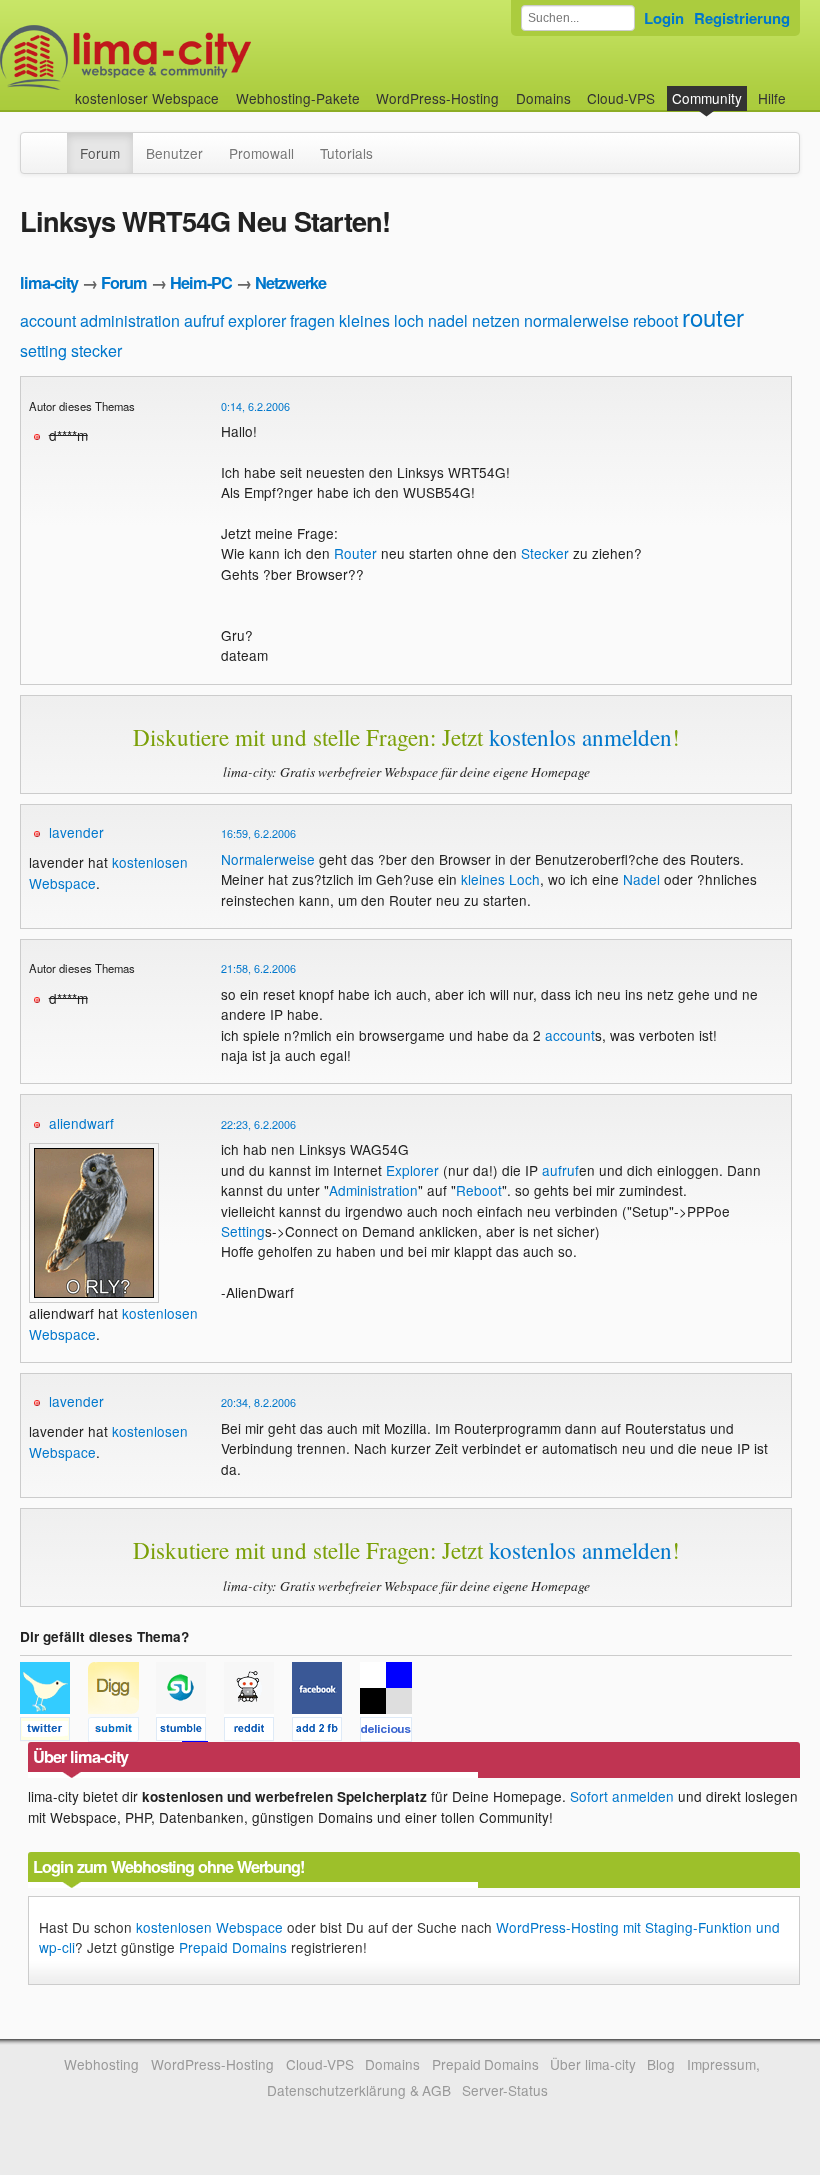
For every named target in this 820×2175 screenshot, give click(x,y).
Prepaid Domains (233, 1947)
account (48, 320)
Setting (243, 1231)
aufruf (204, 320)
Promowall (261, 153)
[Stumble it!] (190, 1732)
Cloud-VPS (621, 98)
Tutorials (346, 153)
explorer (257, 320)
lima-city (49, 282)
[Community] (54, 143)
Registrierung (742, 18)
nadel (448, 320)
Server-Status (505, 2090)
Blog (661, 2064)
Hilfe (772, 98)
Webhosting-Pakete (298, 98)
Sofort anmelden (622, 1796)
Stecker (545, 553)
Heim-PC (201, 282)
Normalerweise (268, 859)
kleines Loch (500, 879)
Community (707, 98)
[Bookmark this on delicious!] (392, 1732)
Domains (543, 98)
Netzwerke (290, 282)
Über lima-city (592, 2064)
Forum (100, 153)
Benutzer (174, 153)
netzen (496, 320)
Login (664, 18)
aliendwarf (81, 1123)
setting (43, 350)
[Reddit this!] (258, 1732)
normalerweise (576, 320)
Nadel (641, 879)
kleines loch (381, 320)
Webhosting (101, 2064)
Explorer (412, 1170)
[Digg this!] (122, 1732)
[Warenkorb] (802, 88)
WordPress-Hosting (437, 98)
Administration (373, 1190)
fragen (312, 320)
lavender (76, 832)
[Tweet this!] (54, 1732)
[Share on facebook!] (326, 1732)
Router (355, 553)
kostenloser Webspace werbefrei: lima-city (200, 57)
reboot (655, 320)
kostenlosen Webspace (209, 1927)
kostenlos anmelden (580, 737)
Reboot (479, 1190)
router (713, 316)
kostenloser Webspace (147, 98)
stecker (96, 350)
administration (130, 320)
